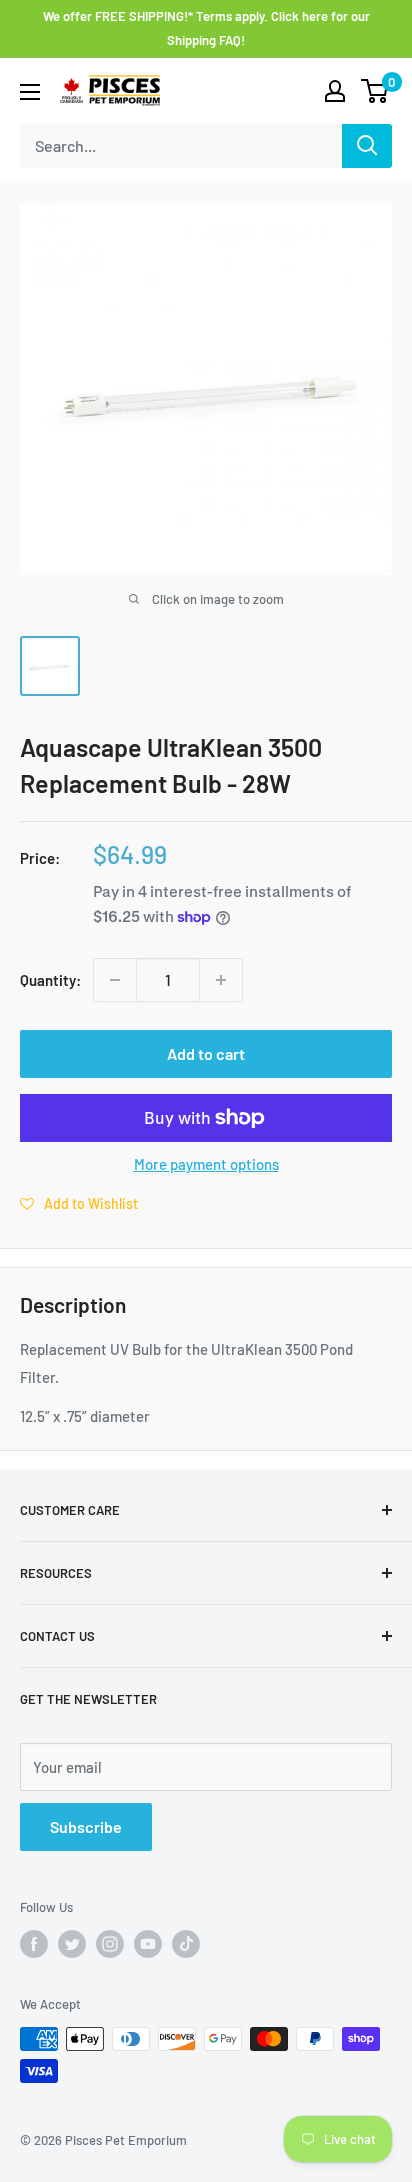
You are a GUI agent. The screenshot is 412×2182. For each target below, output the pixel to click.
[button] (79, 1203)
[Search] (367, 146)
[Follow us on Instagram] (110, 1944)
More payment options (206, 1164)
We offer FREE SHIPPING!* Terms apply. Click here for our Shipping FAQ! (206, 28)
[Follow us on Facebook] (34, 1944)
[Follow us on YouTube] (148, 1944)
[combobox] (181, 146)
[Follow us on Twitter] (72, 1944)
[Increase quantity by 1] (221, 980)
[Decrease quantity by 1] (115, 980)
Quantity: (50, 980)
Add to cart (206, 1053)
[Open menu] (30, 92)
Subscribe (86, 1826)
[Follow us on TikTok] (186, 1944)
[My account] (335, 91)
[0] (375, 91)
